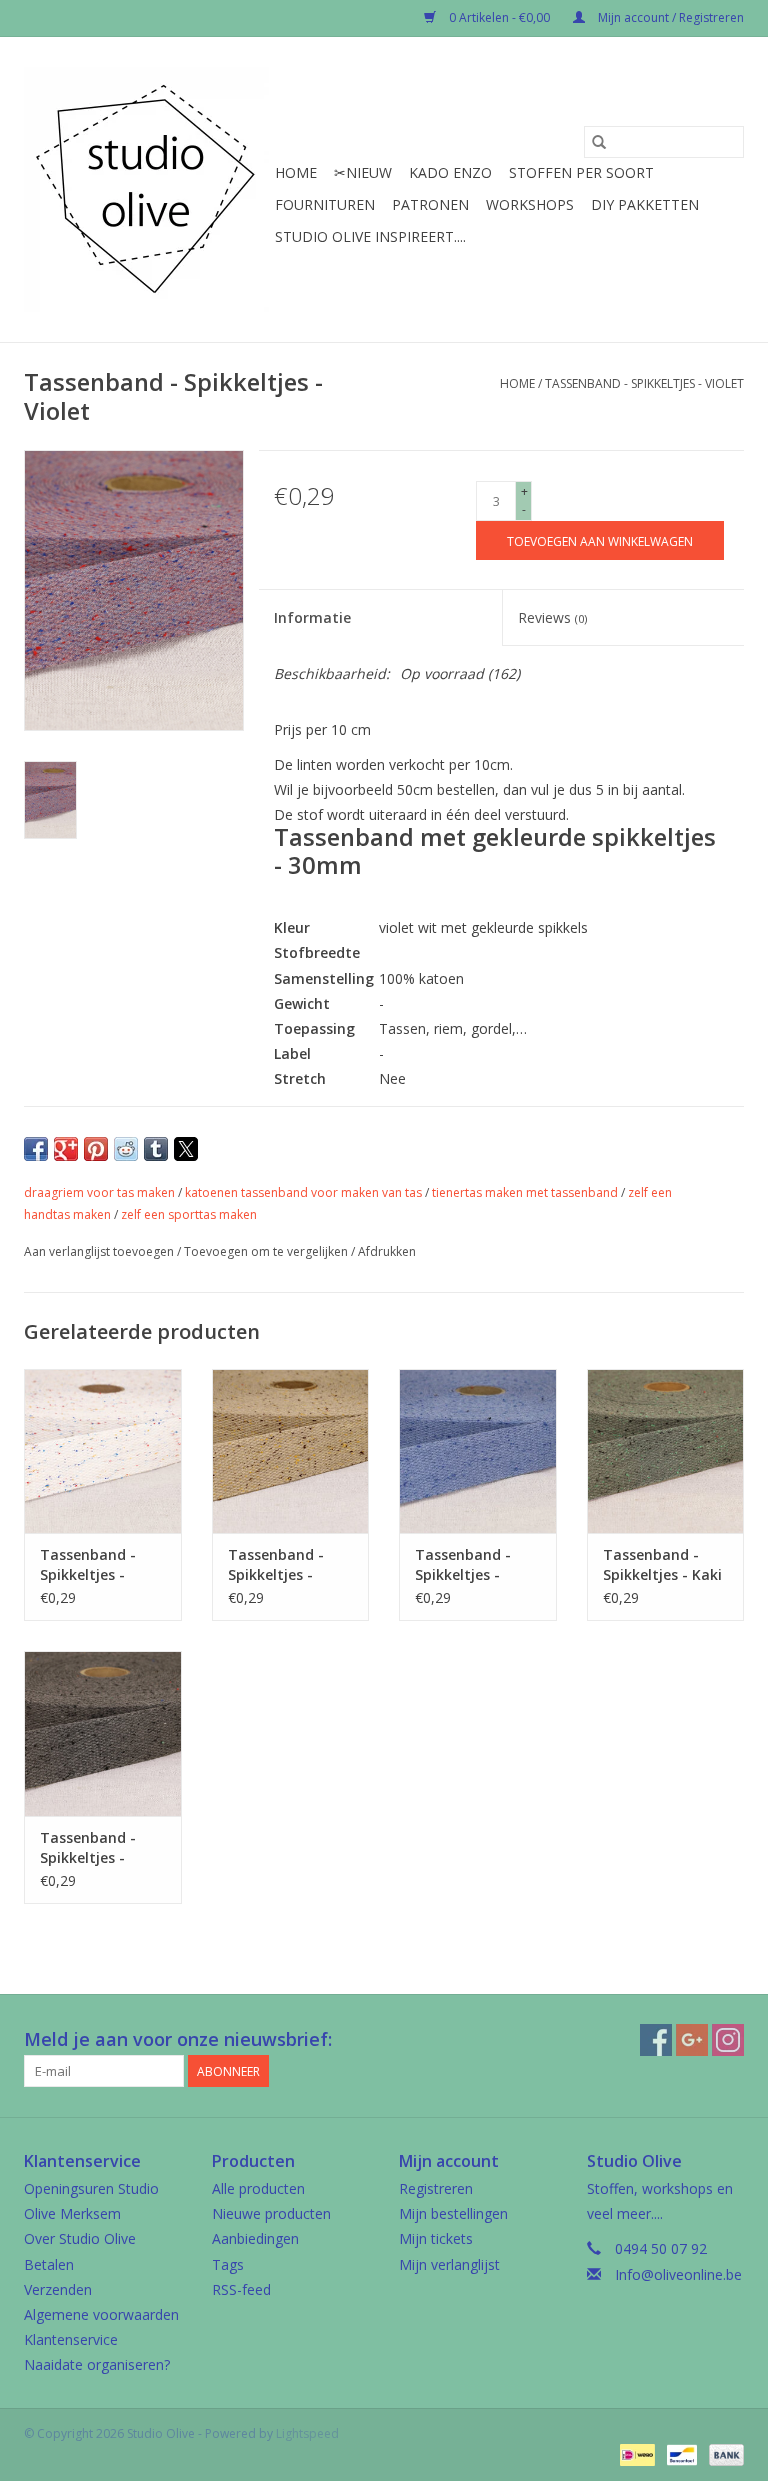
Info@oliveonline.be (678, 2274)
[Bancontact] (680, 2453)
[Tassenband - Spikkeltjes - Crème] (103, 1451)
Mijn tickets (436, 2238)
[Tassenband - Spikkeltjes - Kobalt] (478, 1451)
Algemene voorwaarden (101, 2314)
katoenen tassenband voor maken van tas (303, 1192)
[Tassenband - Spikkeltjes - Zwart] (103, 1733)
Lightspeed (307, 2433)
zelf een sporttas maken (189, 1214)
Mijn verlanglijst (449, 2264)
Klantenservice (71, 2339)
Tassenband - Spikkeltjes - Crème (88, 1565)
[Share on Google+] (66, 1149)
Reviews (552, 617)
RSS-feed (241, 2289)
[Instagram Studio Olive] (728, 2040)
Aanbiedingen (255, 2238)
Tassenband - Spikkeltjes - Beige (276, 1565)
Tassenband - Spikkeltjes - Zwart (88, 1848)
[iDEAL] (635, 2453)
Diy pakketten (645, 204)
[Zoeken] (599, 142)
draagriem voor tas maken (99, 1192)
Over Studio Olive (80, 2238)
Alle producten (258, 2188)
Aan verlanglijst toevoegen (100, 1251)
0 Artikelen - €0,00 (499, 17)
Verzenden (58, 2289)
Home (296, 172)
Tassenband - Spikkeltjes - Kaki (662, 1564)
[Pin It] (96, 1149)
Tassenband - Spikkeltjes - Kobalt (463, 1565)
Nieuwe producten (271, 2213)
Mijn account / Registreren (669, 17)
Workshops (530, 204)
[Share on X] (186, 1149)
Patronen (430, 204)
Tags (228, 2264)
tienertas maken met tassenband (525, 1192)
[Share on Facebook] (36, 1149)
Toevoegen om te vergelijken (267, 1251)
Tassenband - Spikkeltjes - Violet (644, 383)
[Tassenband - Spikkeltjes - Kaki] (666, 1451)
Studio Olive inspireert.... (370, 236)
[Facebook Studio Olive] (656, 2040)
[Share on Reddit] (126, 1149)
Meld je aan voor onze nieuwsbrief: (178, 2039)
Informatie (312, 617)
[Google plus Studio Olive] (692, 2040)
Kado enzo (450, 172)
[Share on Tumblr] (156, 1149)
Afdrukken (387, 1251)
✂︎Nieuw (363, 172)
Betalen (49, 2264)
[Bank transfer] (723, 2453)
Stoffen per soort (581, 172)
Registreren (436, 2188)
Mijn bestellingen (453, 2213)
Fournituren (325, 204)
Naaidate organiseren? (97, 2364)
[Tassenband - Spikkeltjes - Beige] (291, 1451)
